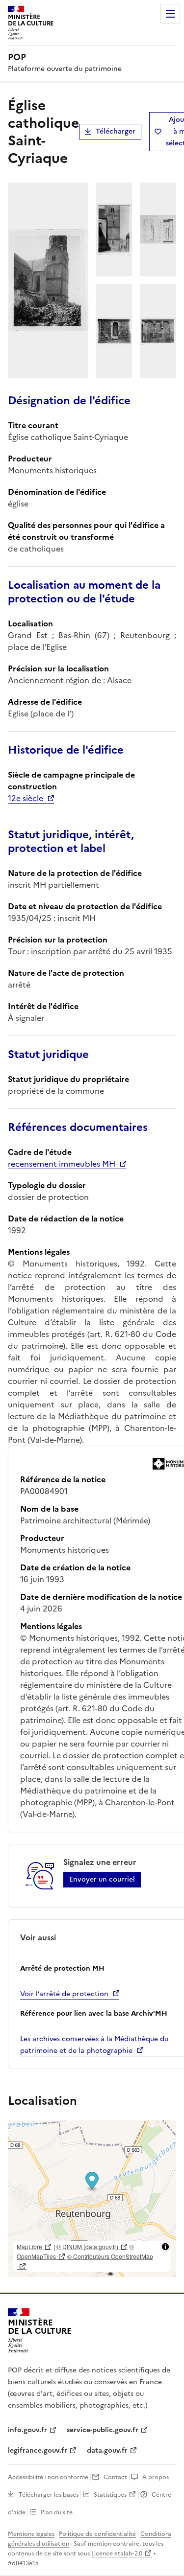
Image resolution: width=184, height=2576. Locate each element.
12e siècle (26, 798)
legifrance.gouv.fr (38, 2450)
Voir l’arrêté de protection (64, 1994)
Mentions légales (31, 2534)
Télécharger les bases (49, 2495)
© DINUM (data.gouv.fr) (87, 2246)
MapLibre (29, 2246)
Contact (115, 2477)
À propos (156, 2477)
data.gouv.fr (107, 2450)
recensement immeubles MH (62, 1164)
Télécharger (116, 131)
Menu (170, 14)
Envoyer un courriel (102, 1879)
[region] (92, 2199)
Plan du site (57, 2512)
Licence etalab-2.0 (117, 2553)
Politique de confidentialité (97, 2534)
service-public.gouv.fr (103, 2430)
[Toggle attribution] (165, 2247)
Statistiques (110, 2495)
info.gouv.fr (27, 2430)
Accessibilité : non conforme (48, 2477)
